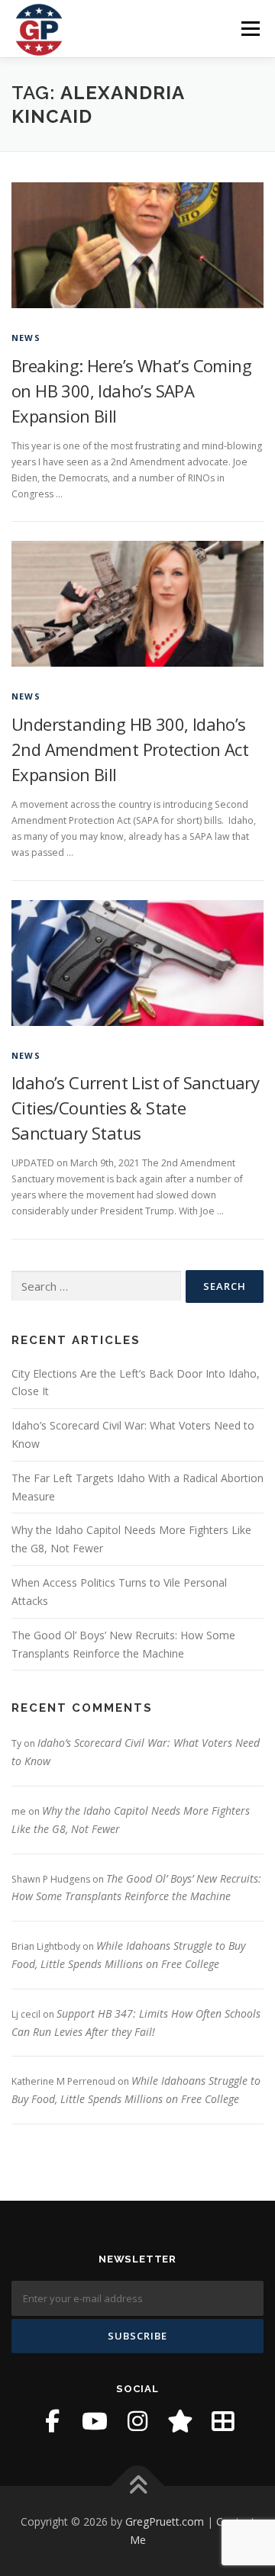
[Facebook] (52, 2421)
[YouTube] (95, 2421)
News (26, 338)
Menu (249, 29)
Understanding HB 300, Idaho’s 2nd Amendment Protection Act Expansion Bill (130, 749)
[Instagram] (137, 2421)
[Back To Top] (138, 2486)
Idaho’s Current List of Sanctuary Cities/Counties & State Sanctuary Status (135, 1108)
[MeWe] (223, 2421)
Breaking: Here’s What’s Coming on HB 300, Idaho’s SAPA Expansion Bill (131, 391)
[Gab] (180, 2421)
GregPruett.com (165, 2521)
